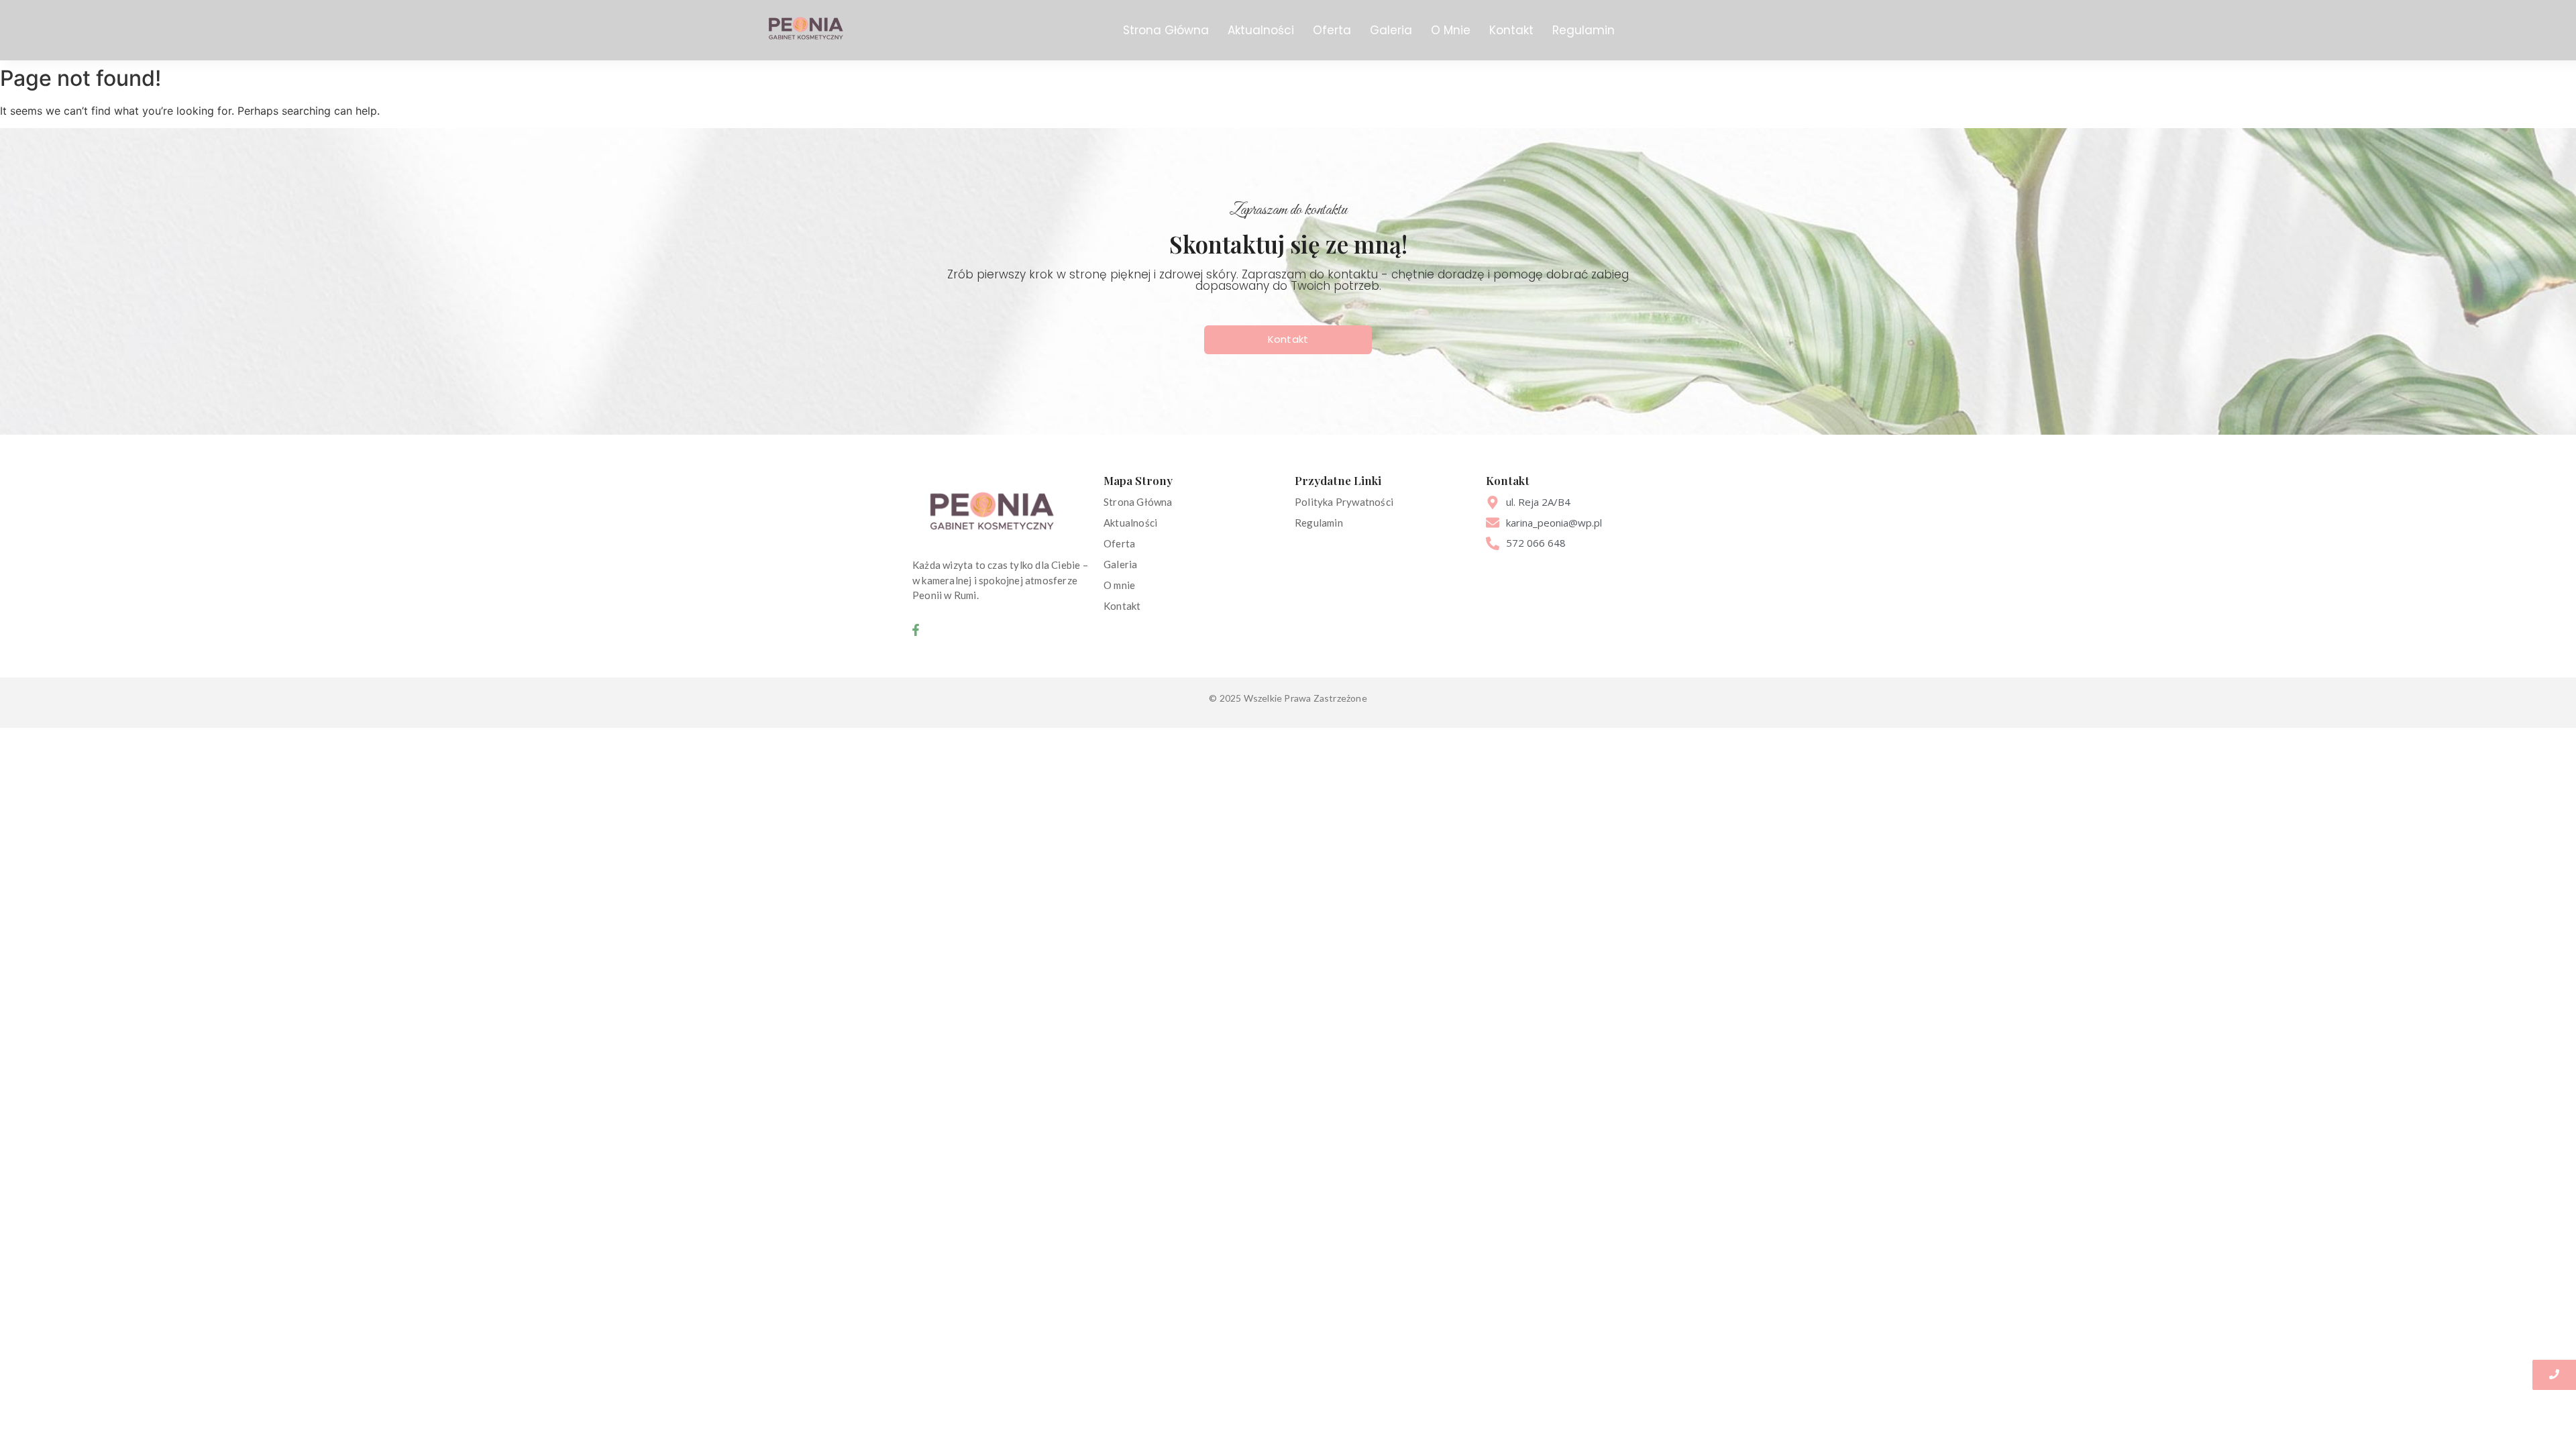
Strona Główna (1166, 30)
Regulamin (1584, 30)
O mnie (1119, 585)
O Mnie (1451, 30)
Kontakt (1511, 30)
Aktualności (1261, 30)
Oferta (1332, 30)
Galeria (1391, 30)
